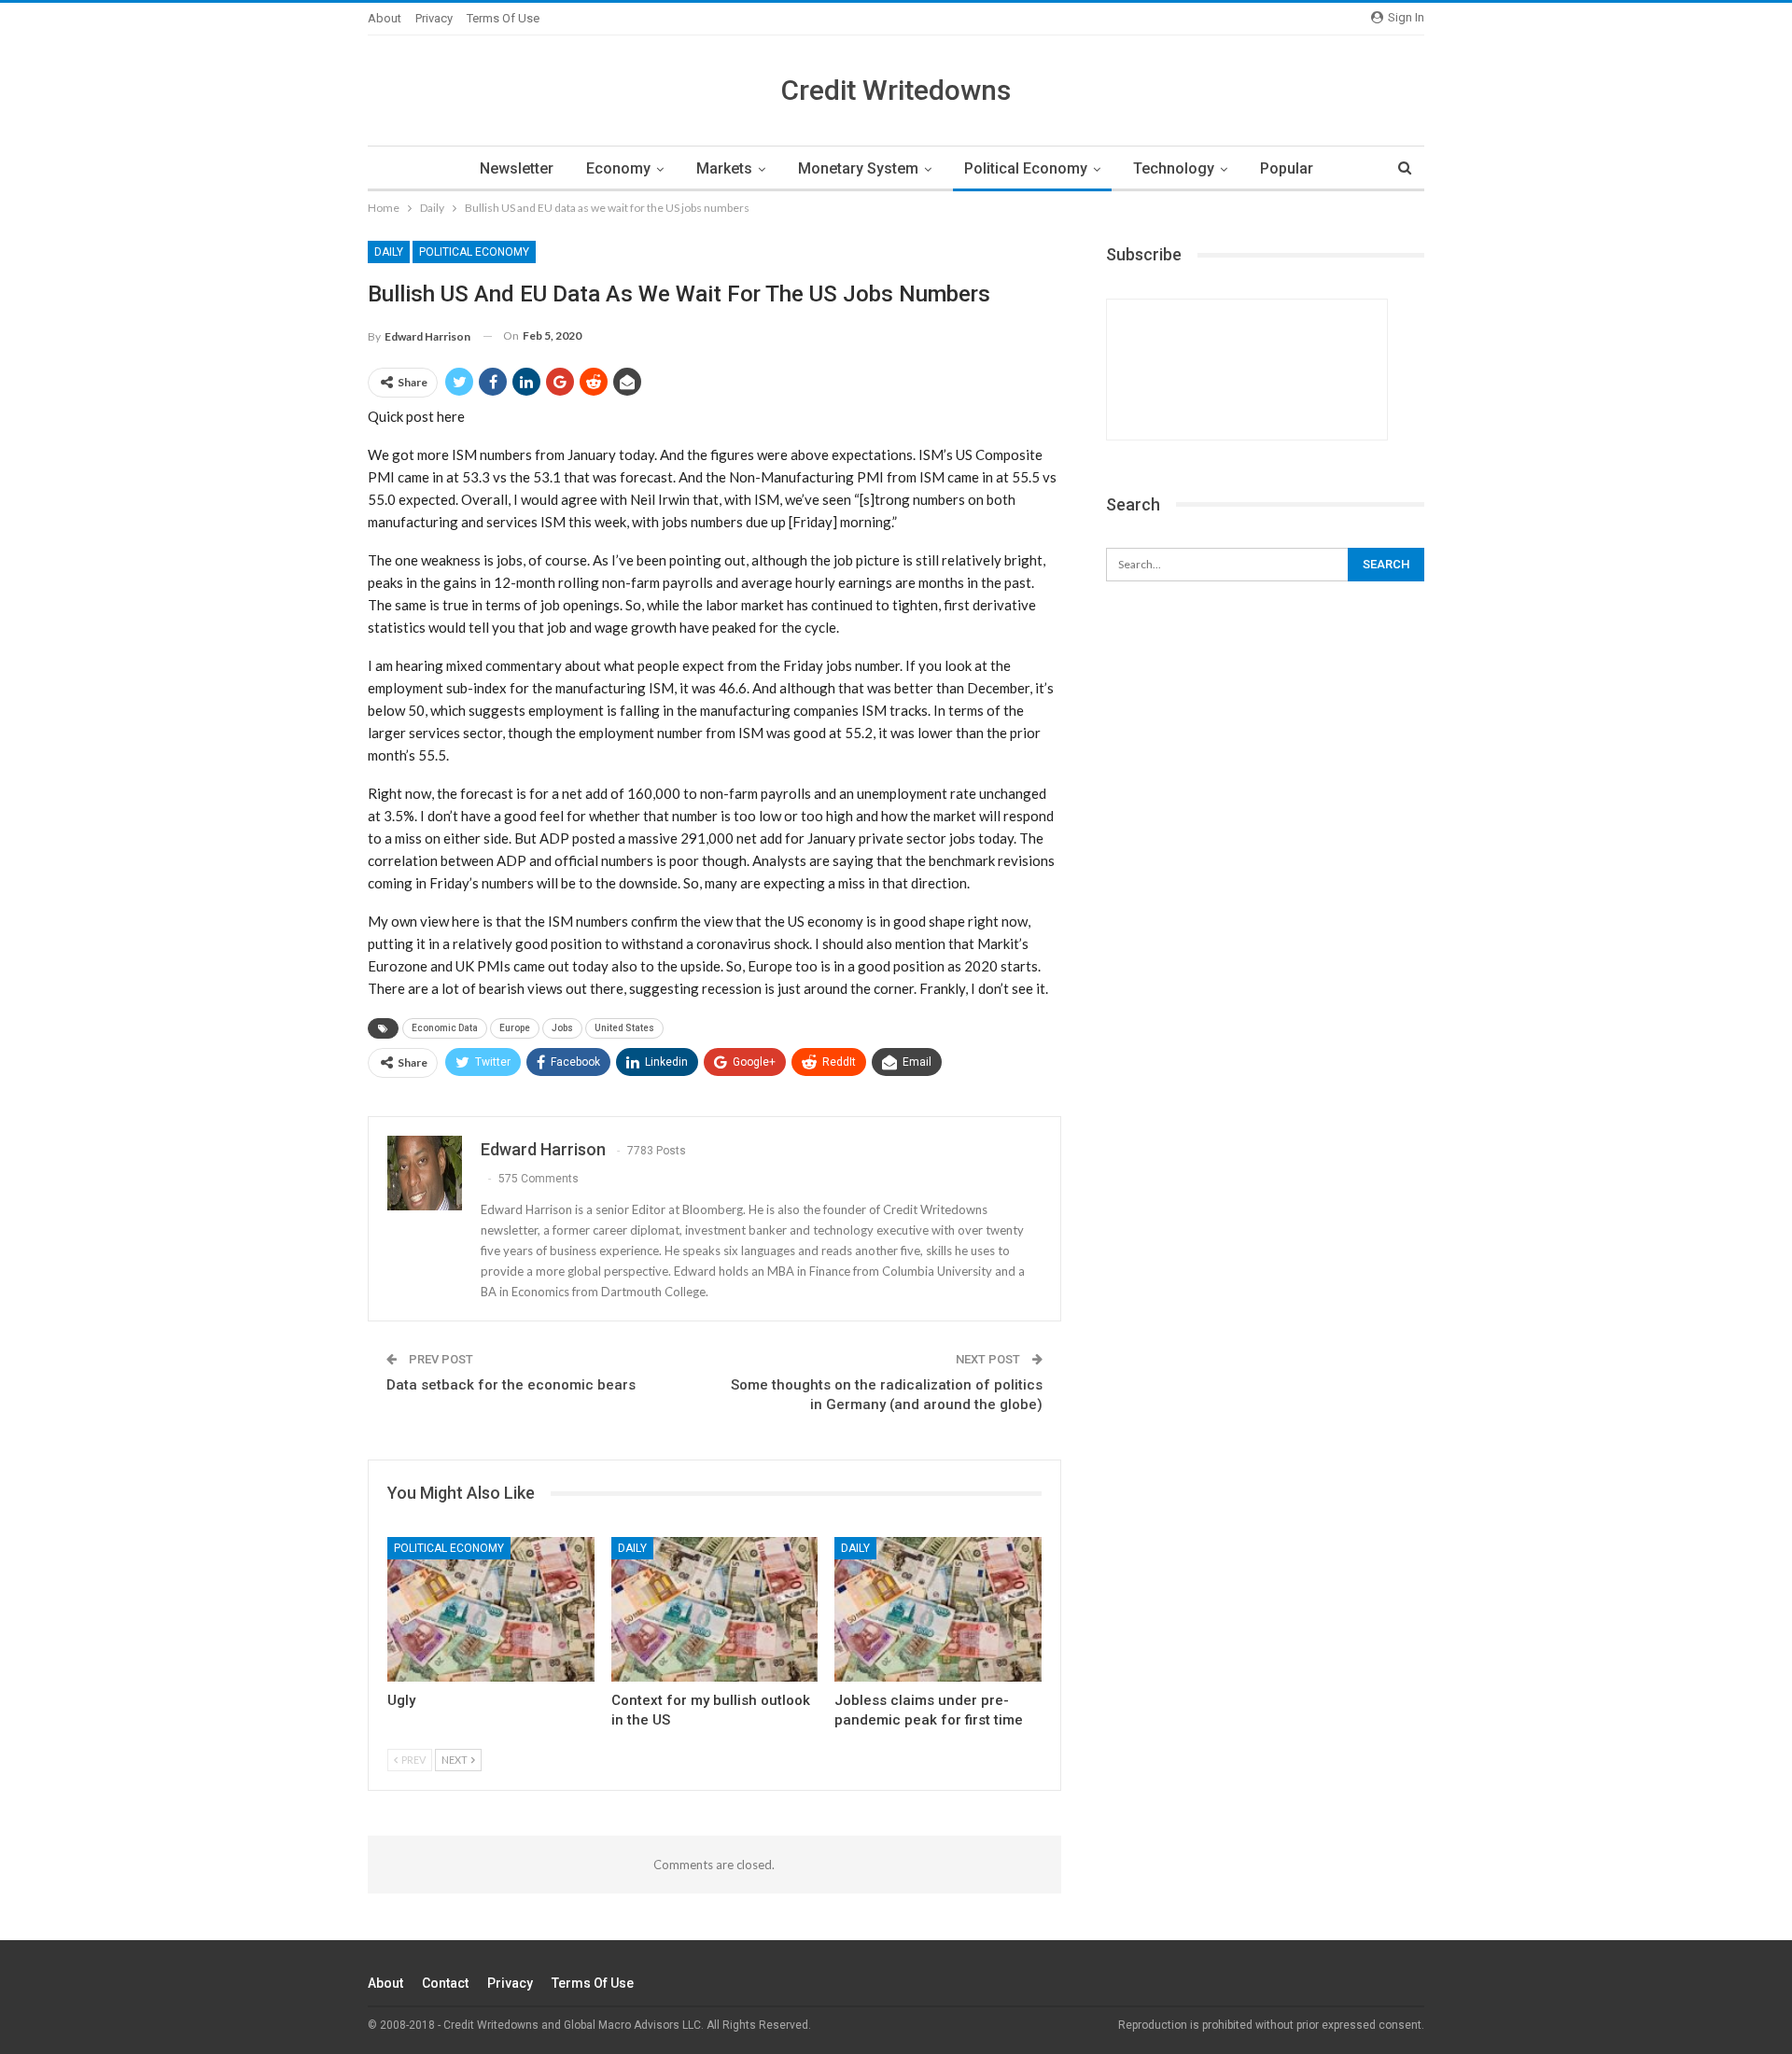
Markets (724, 168)
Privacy (434, 18)
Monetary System (858, 168)
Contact (445, 1983)
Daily (389, 252)
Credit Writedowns (896, 90)
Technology (1174, 168)
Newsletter (517, 168)
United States (624, 1028)
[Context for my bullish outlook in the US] (715, 1609)
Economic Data (445, 1028)
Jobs (562, 1028)
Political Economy (1026, 168)
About (385, 18)
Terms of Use (503, 18)
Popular (1287, 168)
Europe (515, 1028)
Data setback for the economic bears (511, 1385)
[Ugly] (491, 1609)
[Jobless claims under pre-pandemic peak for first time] (938, 1609)
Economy (618, 168)
